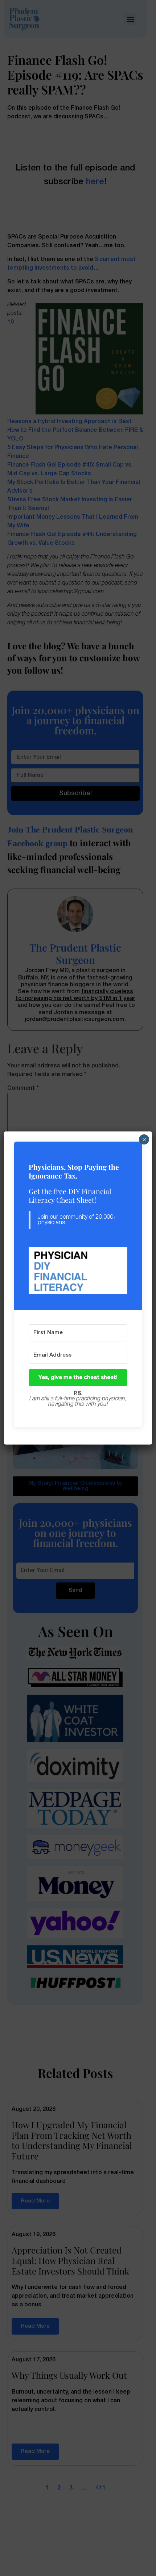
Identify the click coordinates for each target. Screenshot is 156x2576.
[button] (78, 1271)
